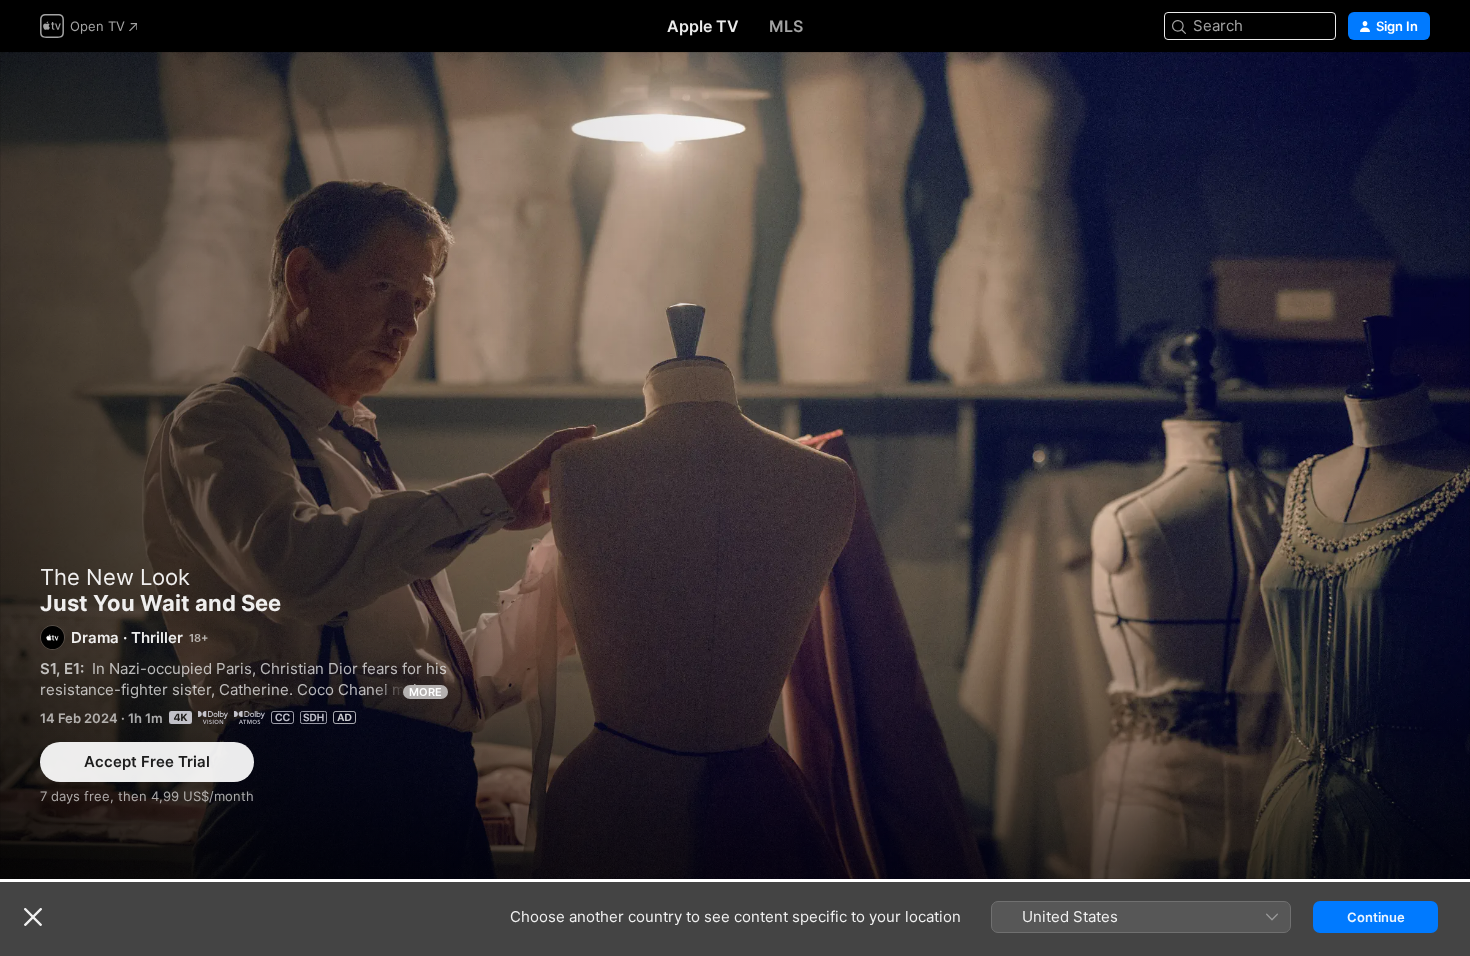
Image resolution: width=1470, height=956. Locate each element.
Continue (1376, 917)
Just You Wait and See (735, 465)
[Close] (33, 917)
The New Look (115, 577)
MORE (425, 692)
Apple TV (703, 26)
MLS (786, 26)
